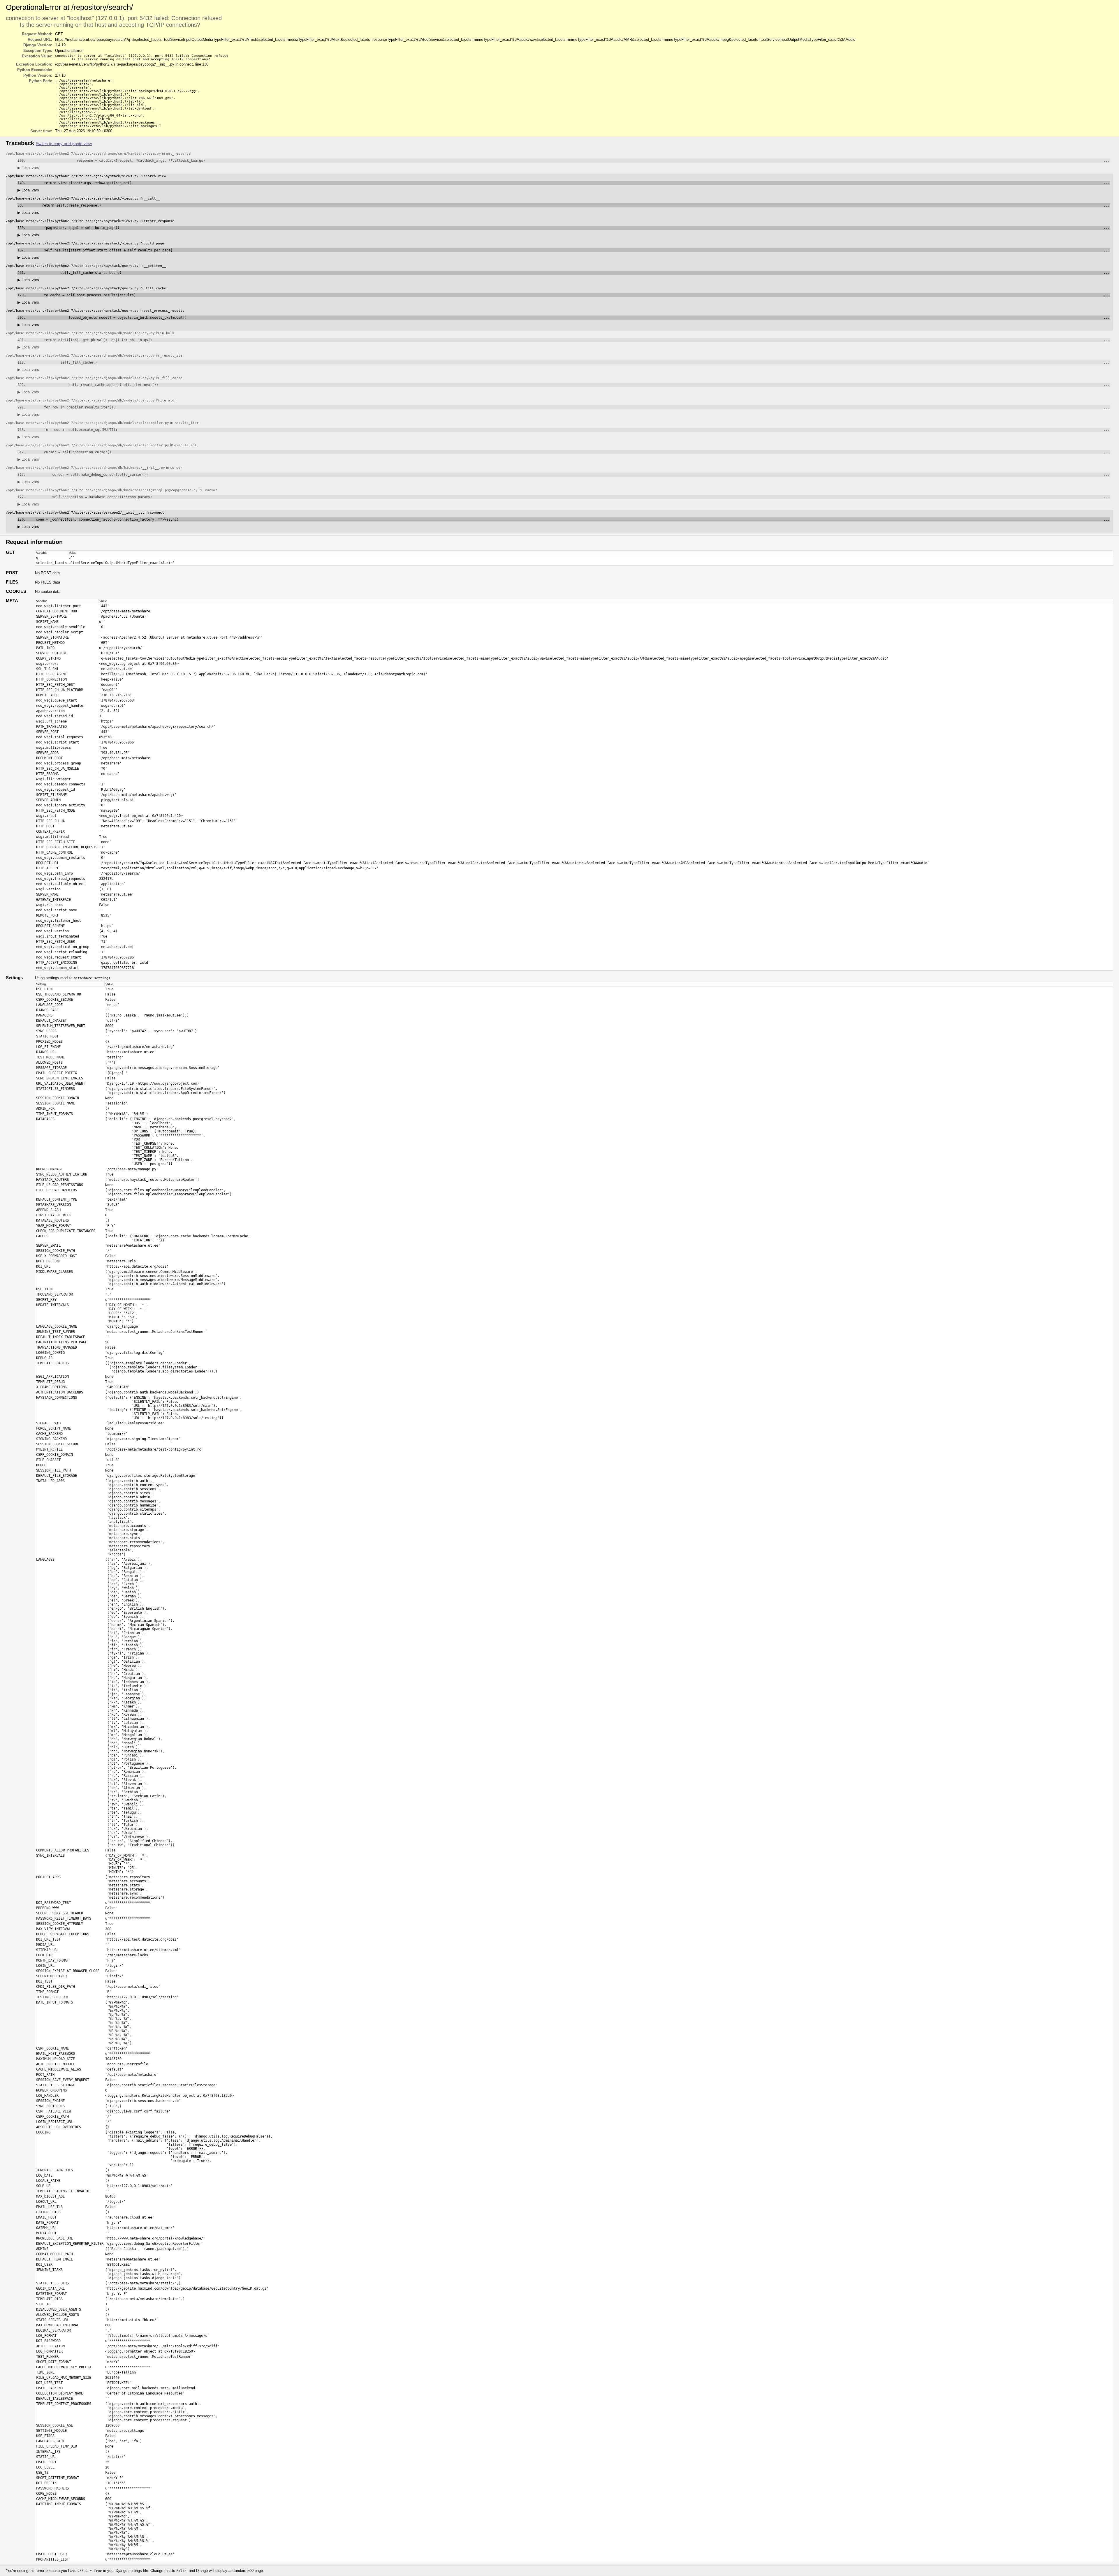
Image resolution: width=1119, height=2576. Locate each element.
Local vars (28, 168)
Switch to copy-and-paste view (64, 144)
